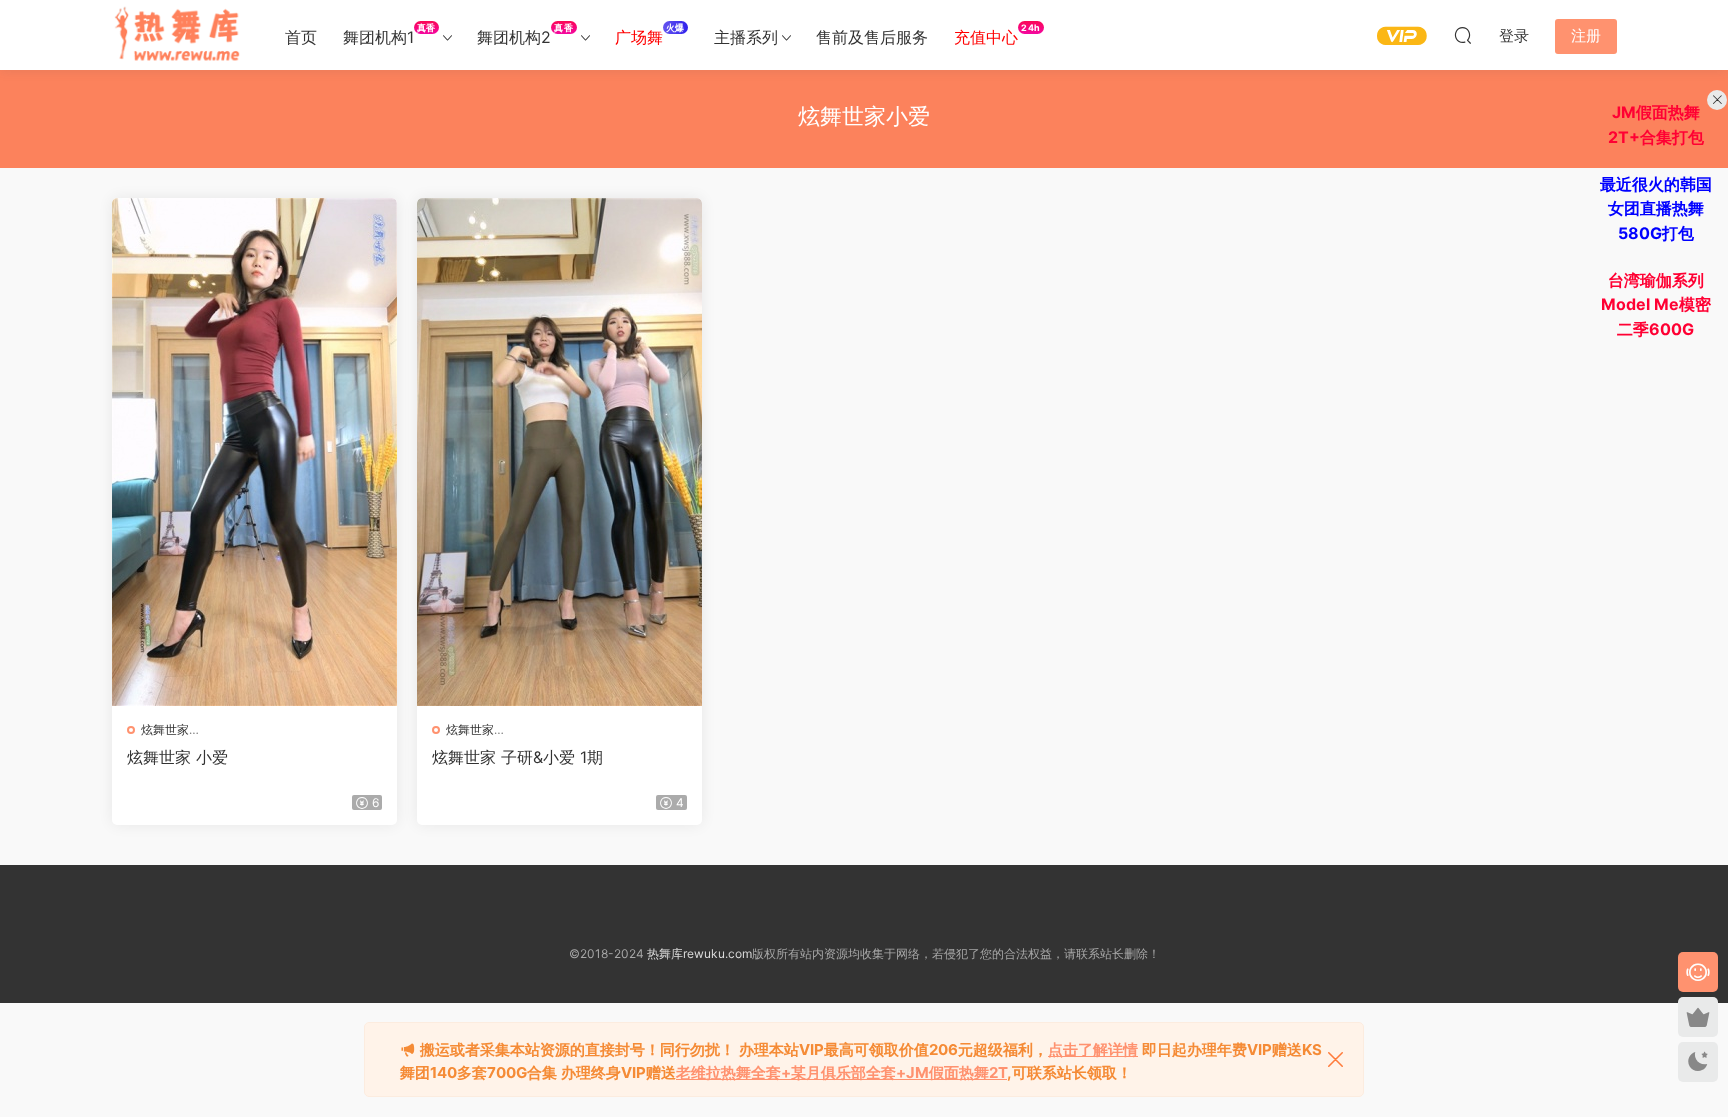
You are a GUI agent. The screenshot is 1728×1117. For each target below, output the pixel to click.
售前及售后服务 (872, 37)
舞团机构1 (389, 34)
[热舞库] (177, 35)
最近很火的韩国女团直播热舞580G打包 (1656, 208)
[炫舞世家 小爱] (254, 452)
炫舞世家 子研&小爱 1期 (517, 757)
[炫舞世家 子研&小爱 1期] (559, 452)
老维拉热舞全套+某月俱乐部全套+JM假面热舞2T (841, 1072)
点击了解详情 (1093, 1049)
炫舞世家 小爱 (177, 757)
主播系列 (746, 37)
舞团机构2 (525, 34)
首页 (301, 37)
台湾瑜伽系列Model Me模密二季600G (1656, 304)
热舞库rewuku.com (699, 953)
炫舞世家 (165, 729)
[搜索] (1463, 35)
